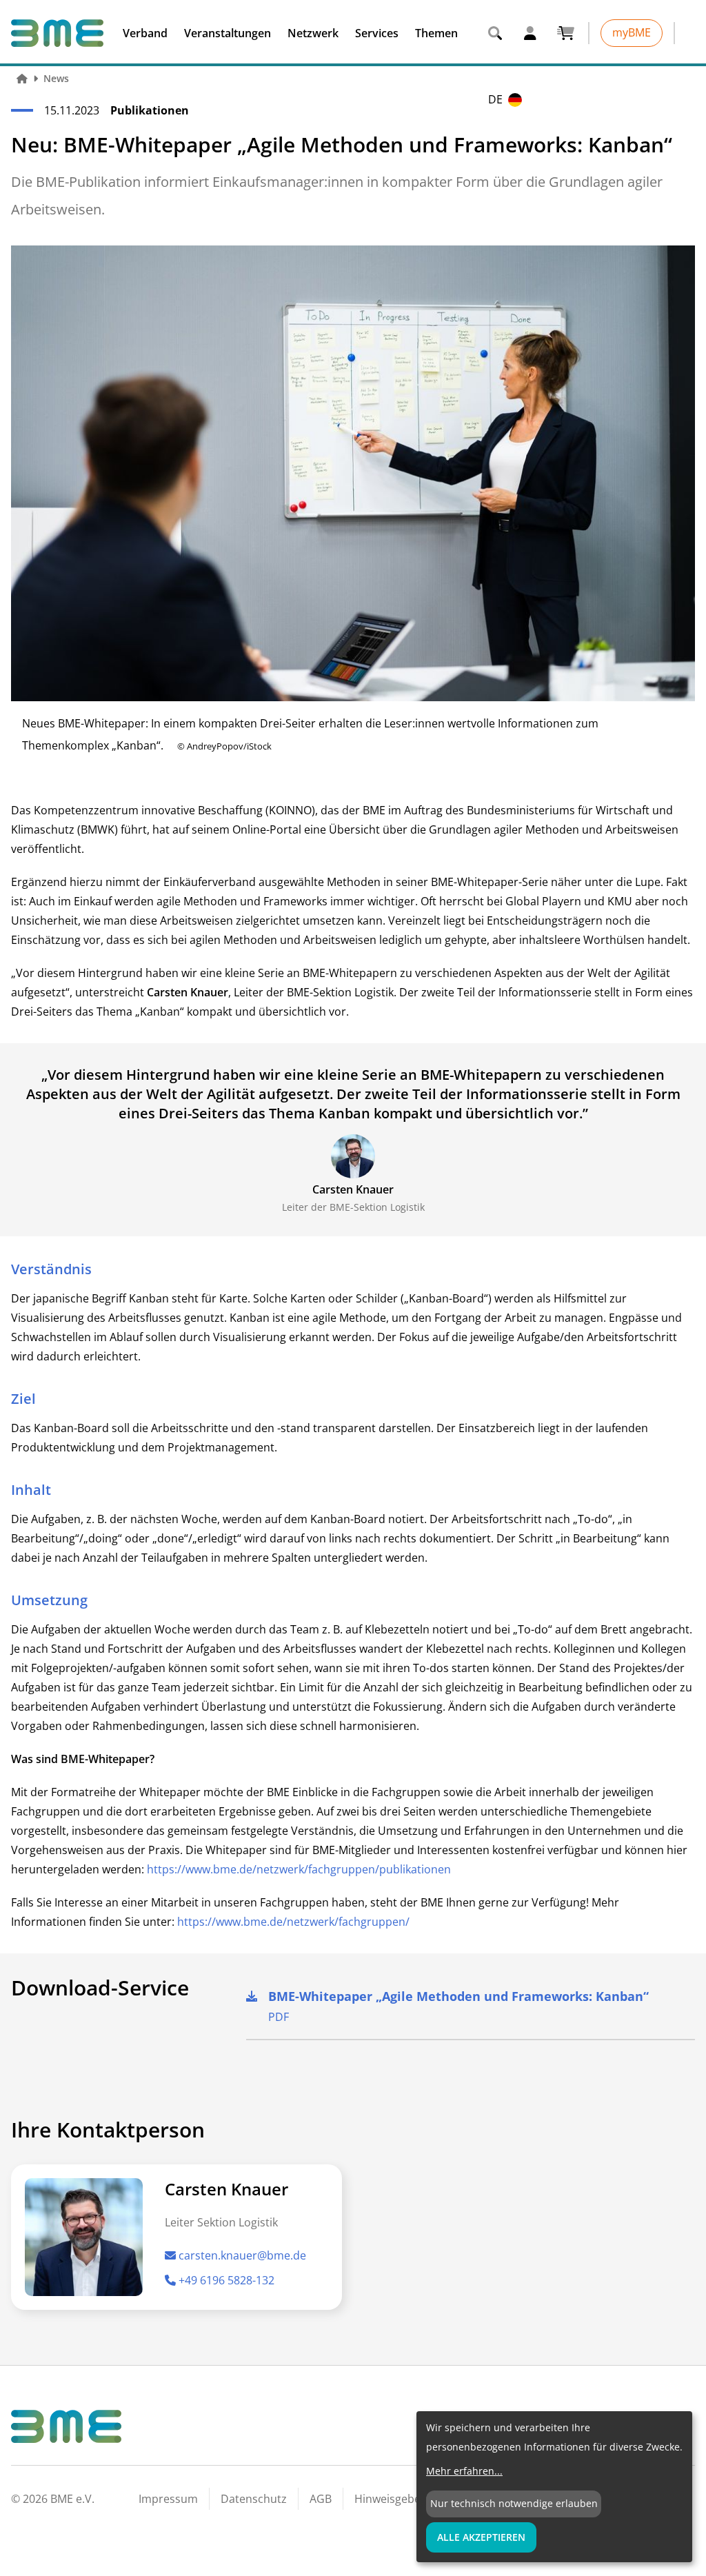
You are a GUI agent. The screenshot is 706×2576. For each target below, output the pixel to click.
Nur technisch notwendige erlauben (514, 2503)
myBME (632, 32)
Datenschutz (254, 2499)
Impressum (168, 2499)
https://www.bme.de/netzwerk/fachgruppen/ (293, 1922)
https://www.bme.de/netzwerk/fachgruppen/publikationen (299, 1869)
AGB (321, 2499)
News (56, 78)
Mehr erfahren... (464, 2471)
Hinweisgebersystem (409, 2499)
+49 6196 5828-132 (226, 2280)
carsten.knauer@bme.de (242, 2255)
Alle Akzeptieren (481, 2537)
